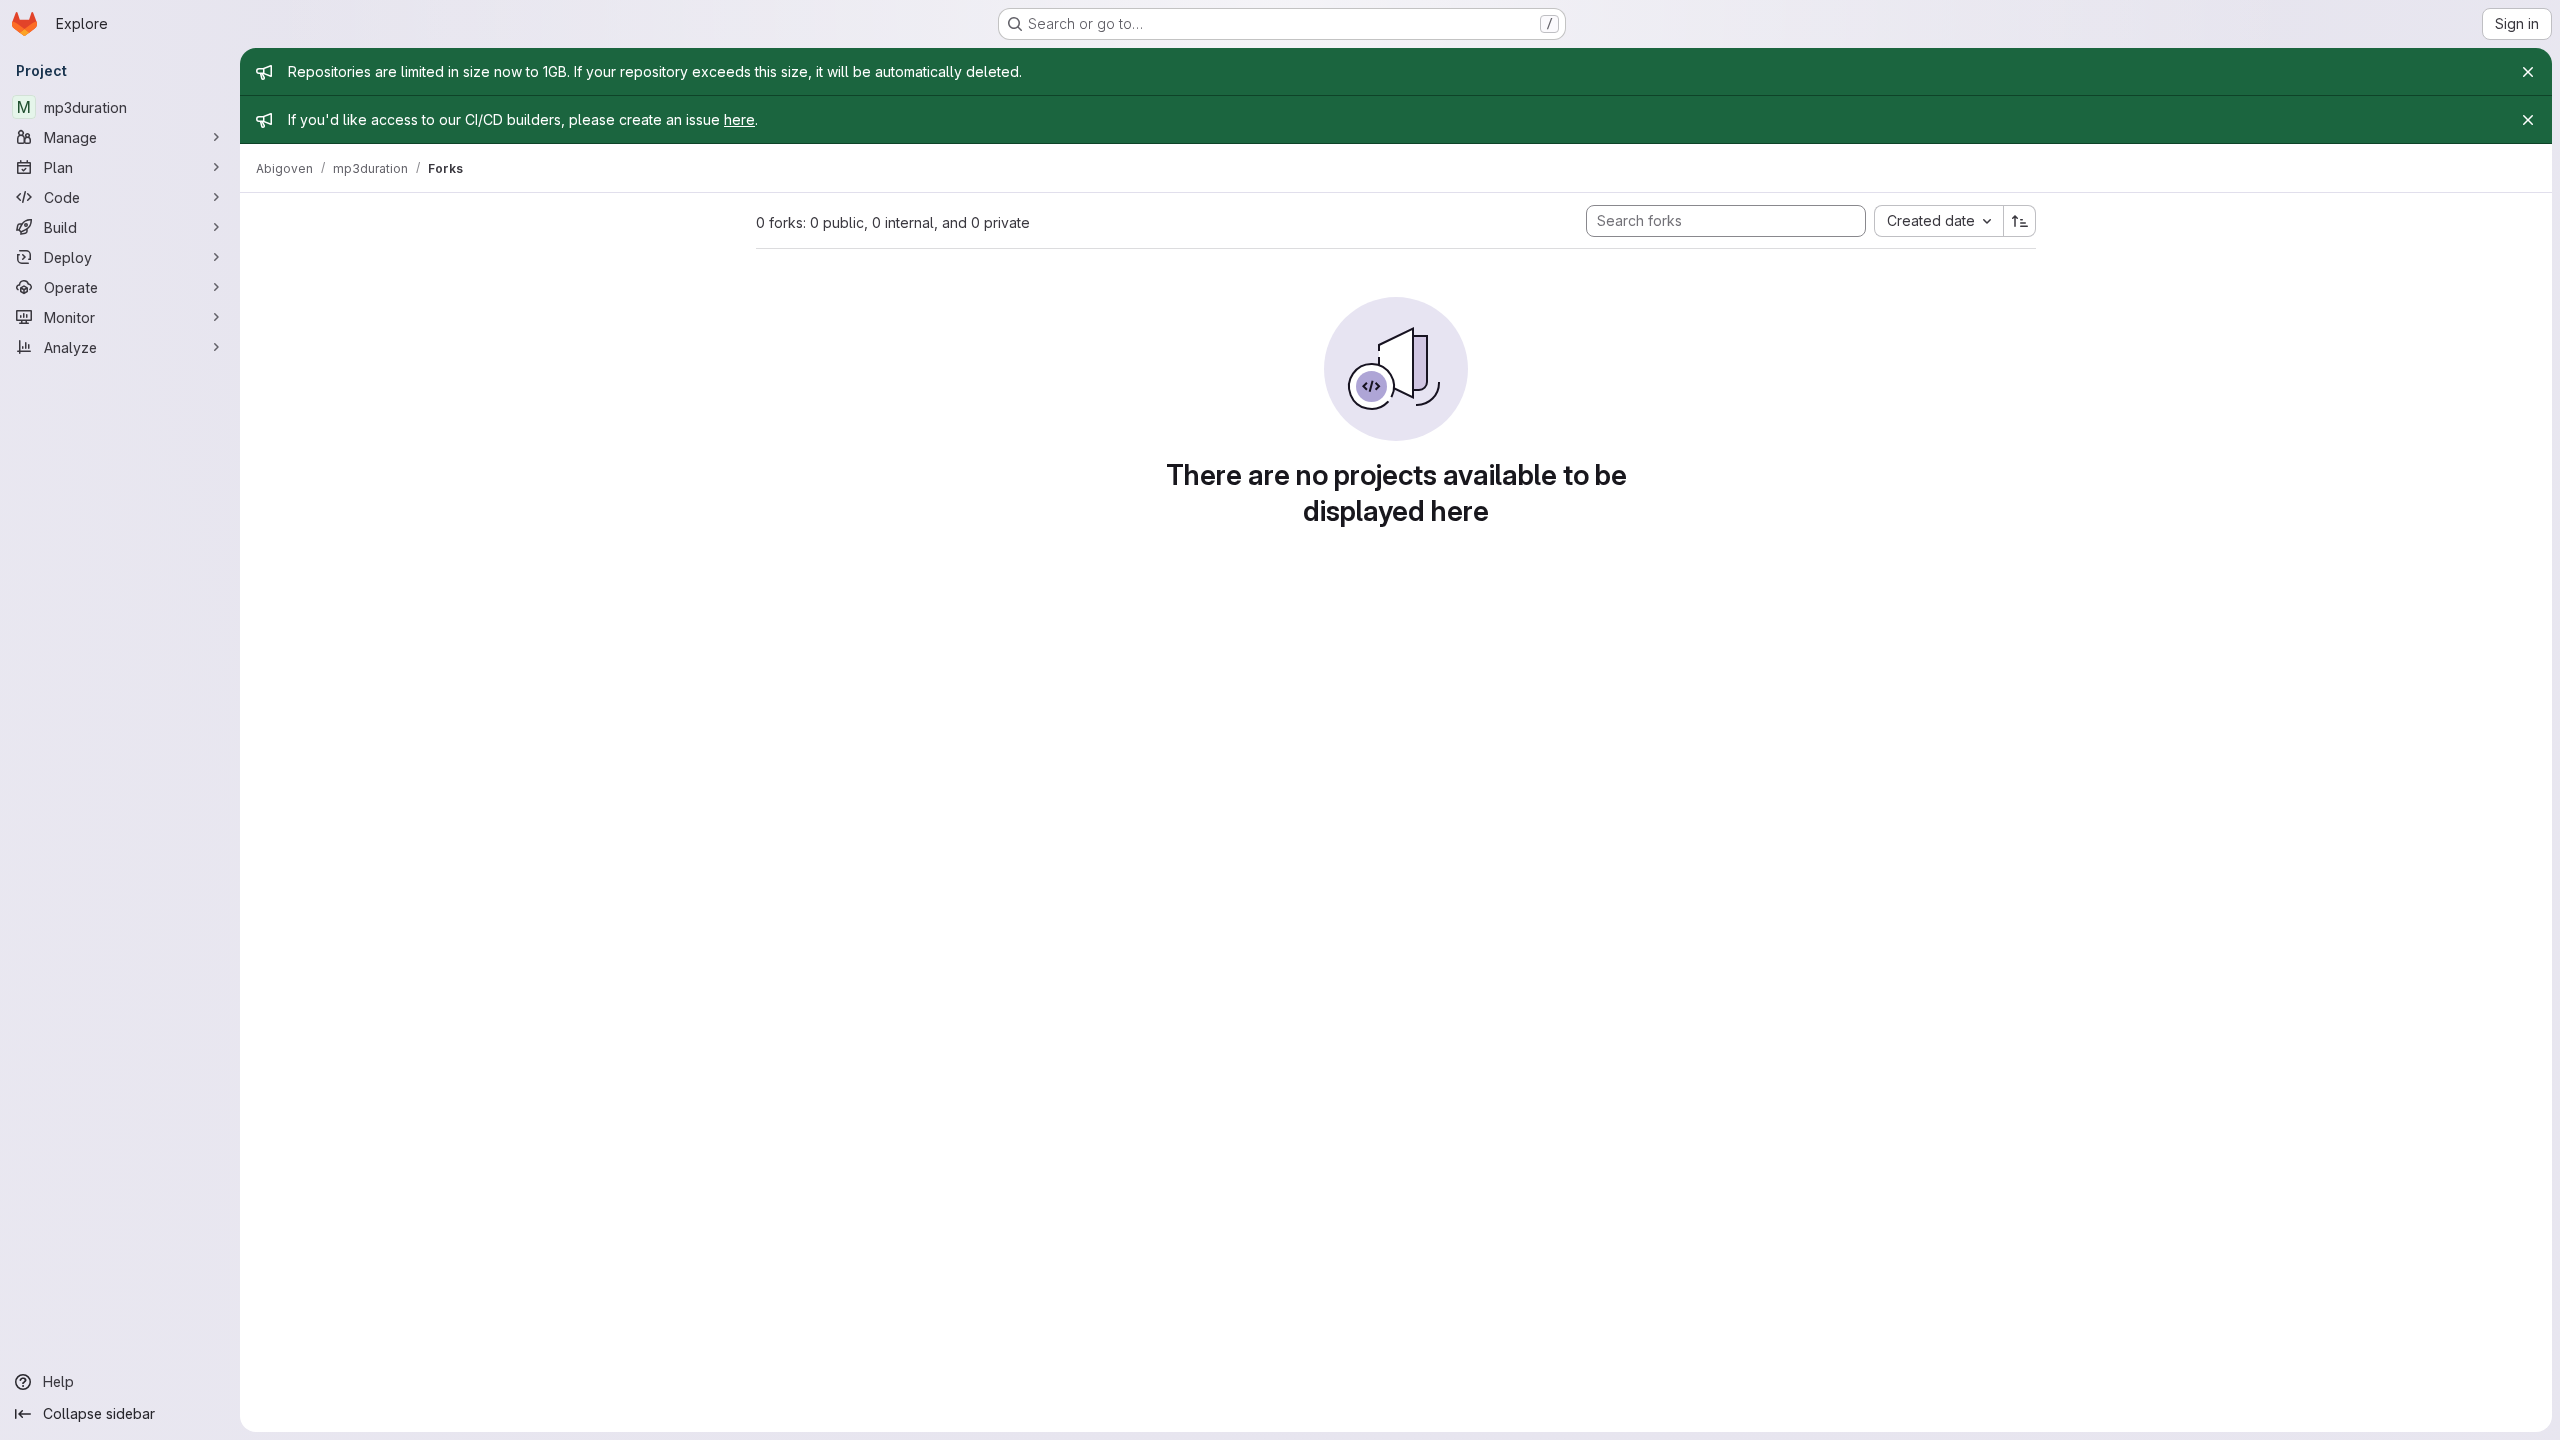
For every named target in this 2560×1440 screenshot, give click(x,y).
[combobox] (1938, 221)
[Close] (2528, 72)
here (739, 119)
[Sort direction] (2020, 221)
